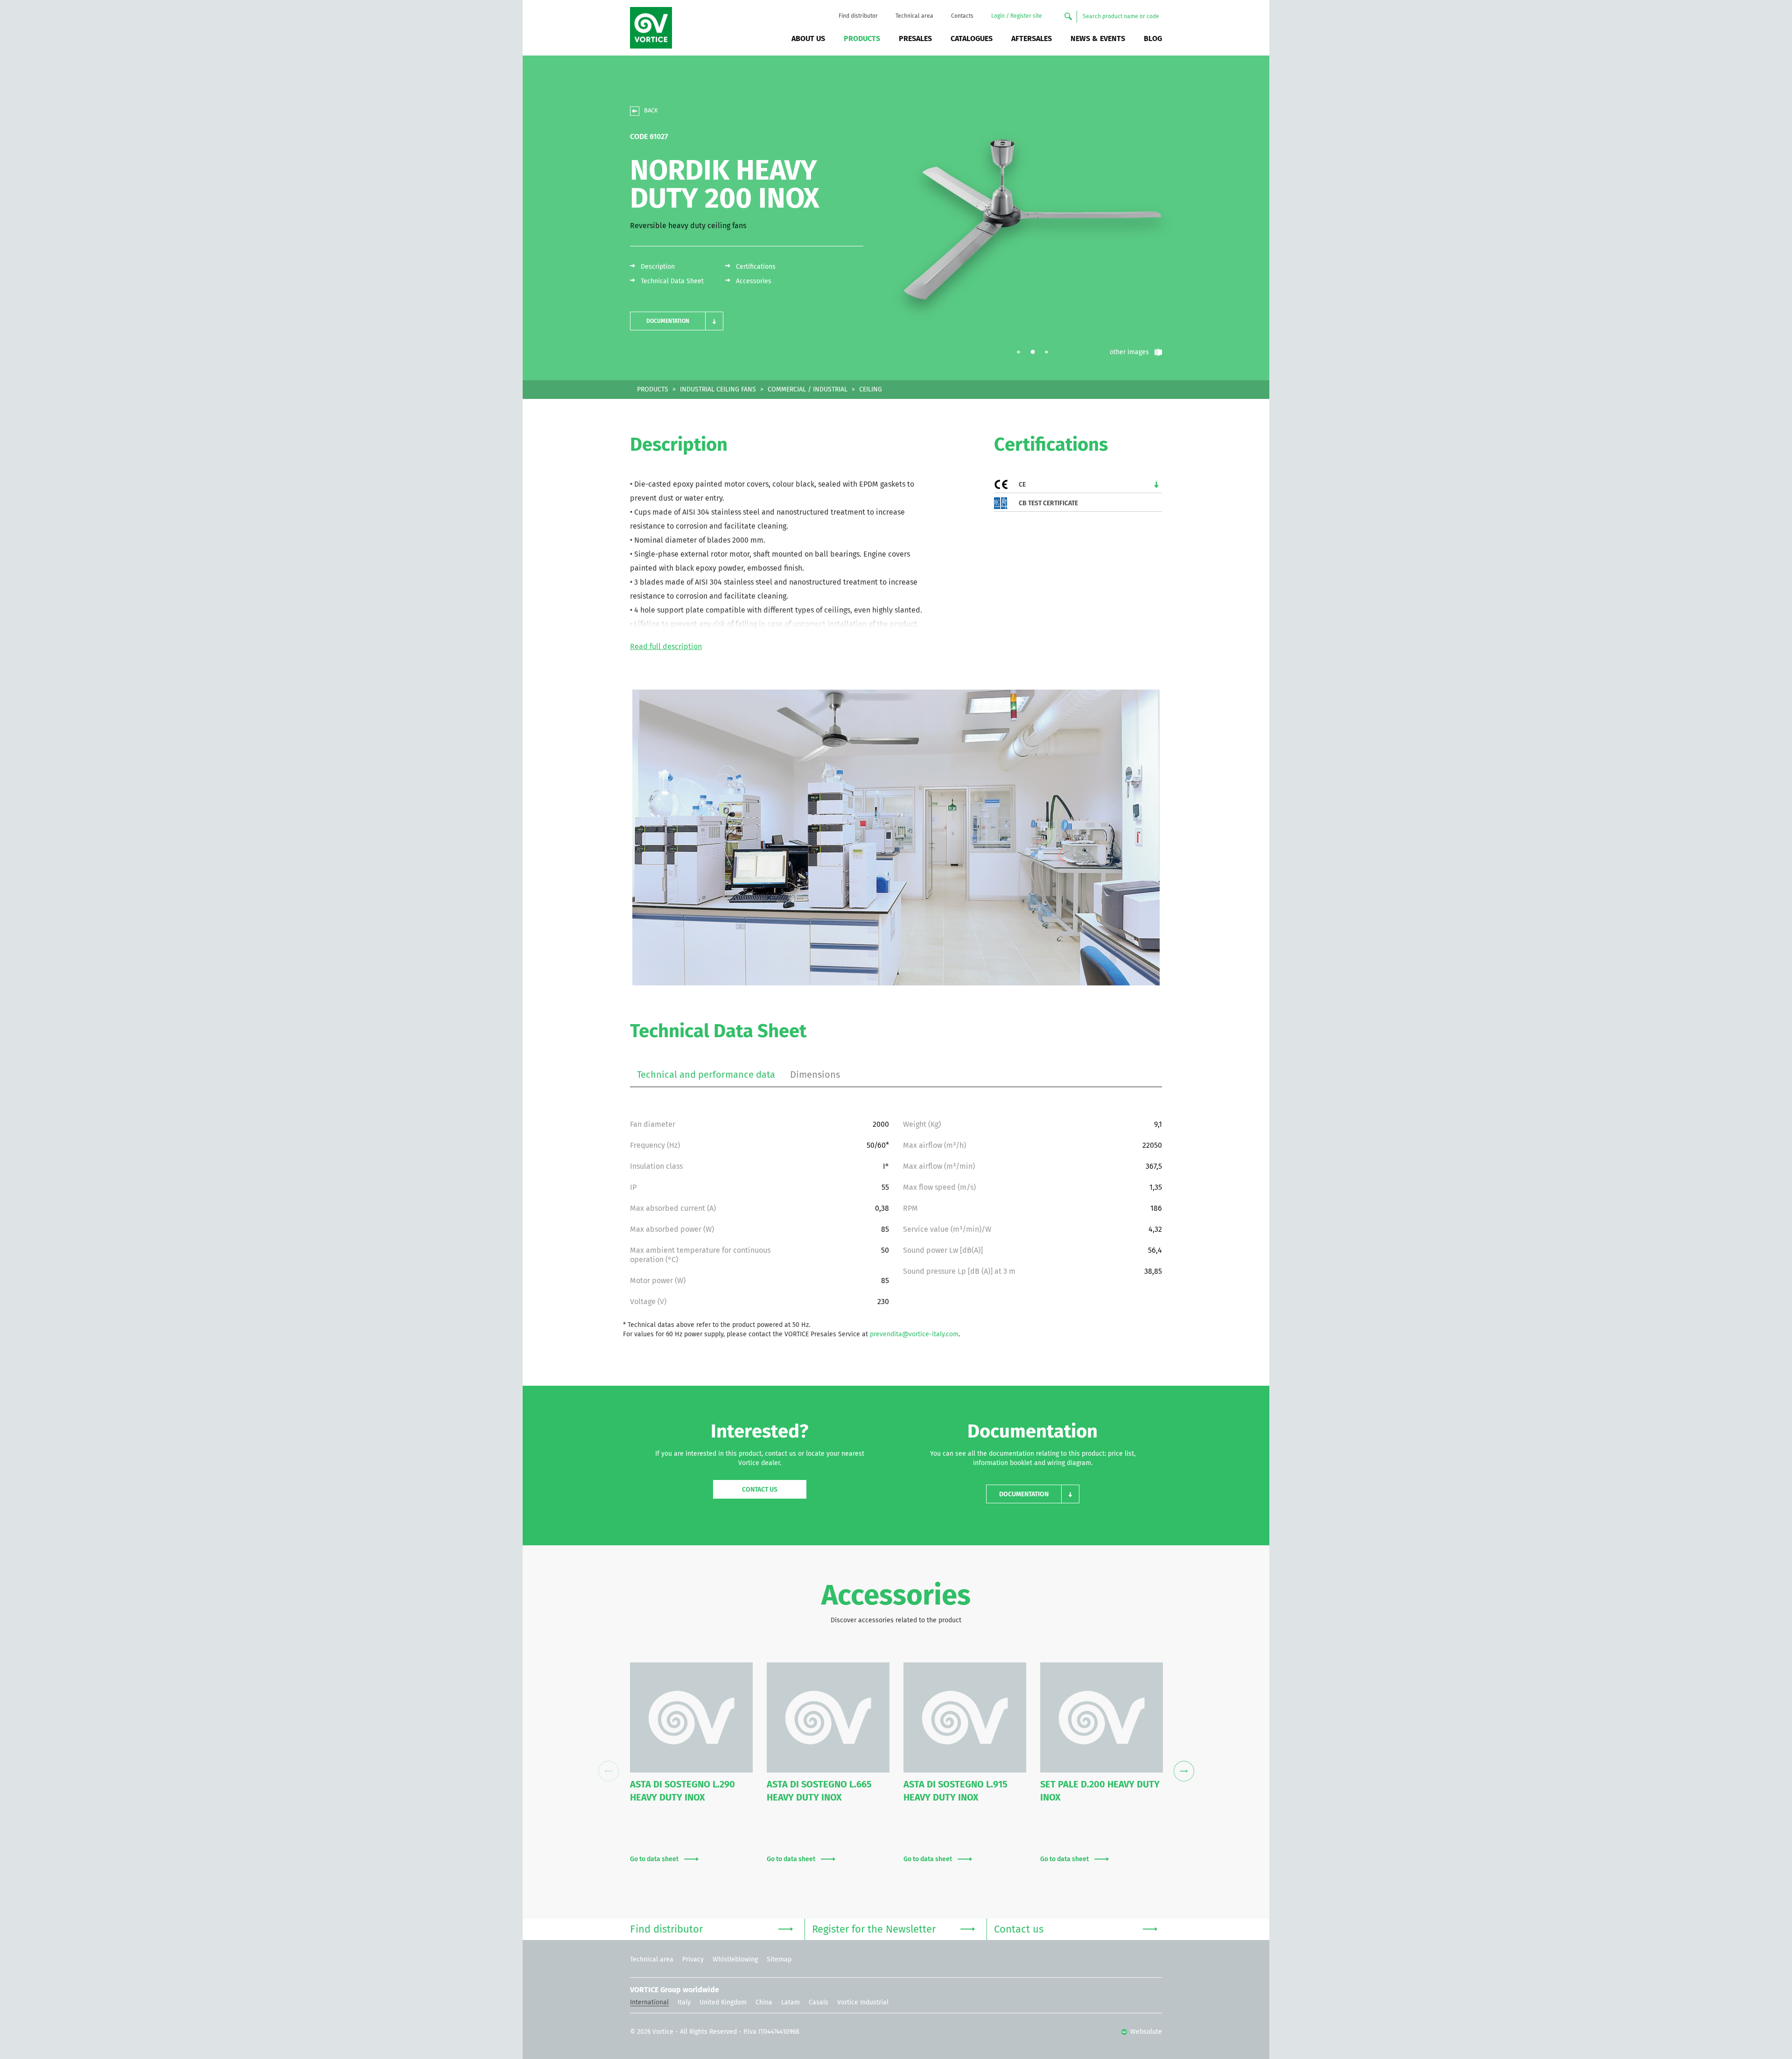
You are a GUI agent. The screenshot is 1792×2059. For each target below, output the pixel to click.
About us (808, 39)
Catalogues (972, 39)
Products (862, 39)
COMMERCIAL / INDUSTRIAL (808, 390)
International (649, 2003)
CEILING (871, 390)
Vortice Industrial (863, 2003)
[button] (677, 321)
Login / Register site (1017, 16)
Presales (915, 39)
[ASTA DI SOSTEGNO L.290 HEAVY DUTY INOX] (691, 1717)
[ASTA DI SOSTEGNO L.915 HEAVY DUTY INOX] (965, 1717)
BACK (651, 111)
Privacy (693, 1960)
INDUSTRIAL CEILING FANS (718, 390)
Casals (819, 2003)
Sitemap (779, 1960)
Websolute (1145, 2032)
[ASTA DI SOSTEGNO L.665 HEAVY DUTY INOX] (828, 1717)
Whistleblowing (735, 1960)
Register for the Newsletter (874, 1930)
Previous (608, 1771)
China (764, 2003)
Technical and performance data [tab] (706, 1075)
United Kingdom (723, 2003)
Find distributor (858, 16)
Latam (791, 2003)
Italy (684, 2003)
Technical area (914, 16)
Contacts (962, 16)
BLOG (1153, 39)
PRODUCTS (653, 390)
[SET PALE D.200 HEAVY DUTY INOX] (1102, 1717)
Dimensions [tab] (815, 1075)
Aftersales (1032, 39)
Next (1184, 1771)
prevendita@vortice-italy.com (914, 1334)
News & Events (1098, 39)
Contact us (760, 1490)
